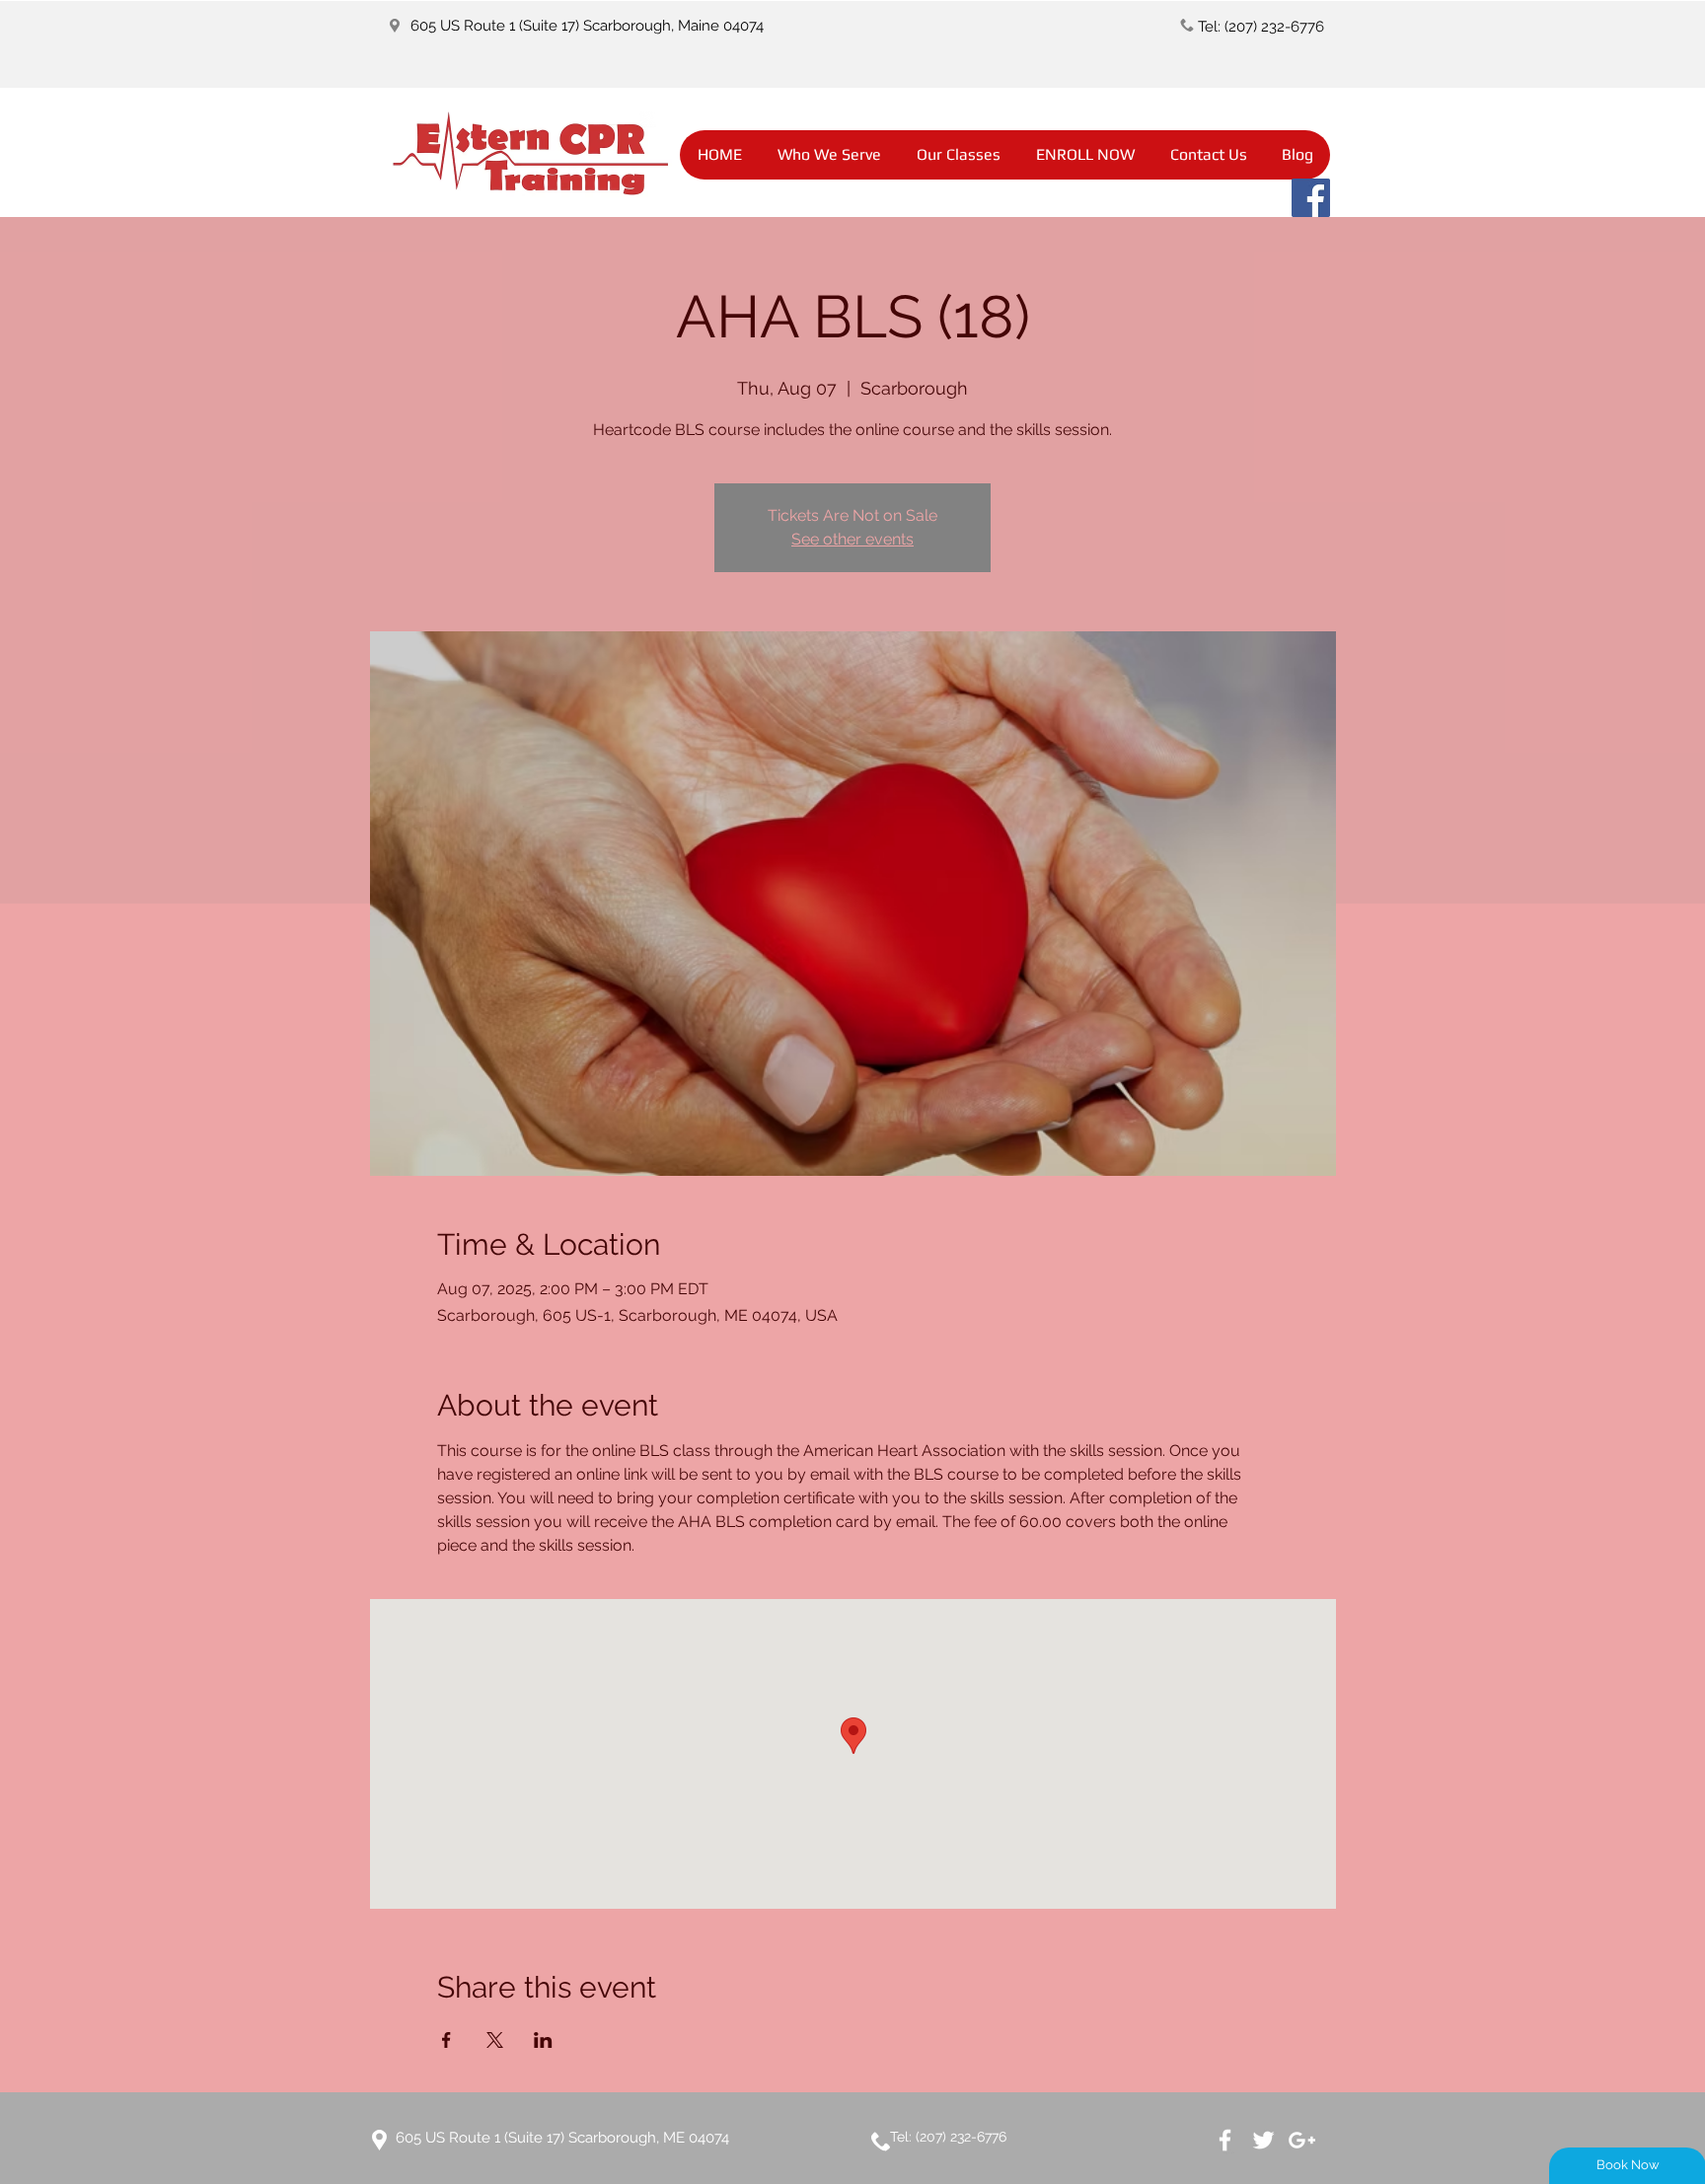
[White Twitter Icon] (1263, 2140)
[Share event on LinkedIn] (543, 2040)
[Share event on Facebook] (446, 2040)
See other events (852, 539)
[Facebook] (1311, 198)
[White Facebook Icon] (1225, 2140)
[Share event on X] (495, 2040)
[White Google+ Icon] (1302, 2140)
